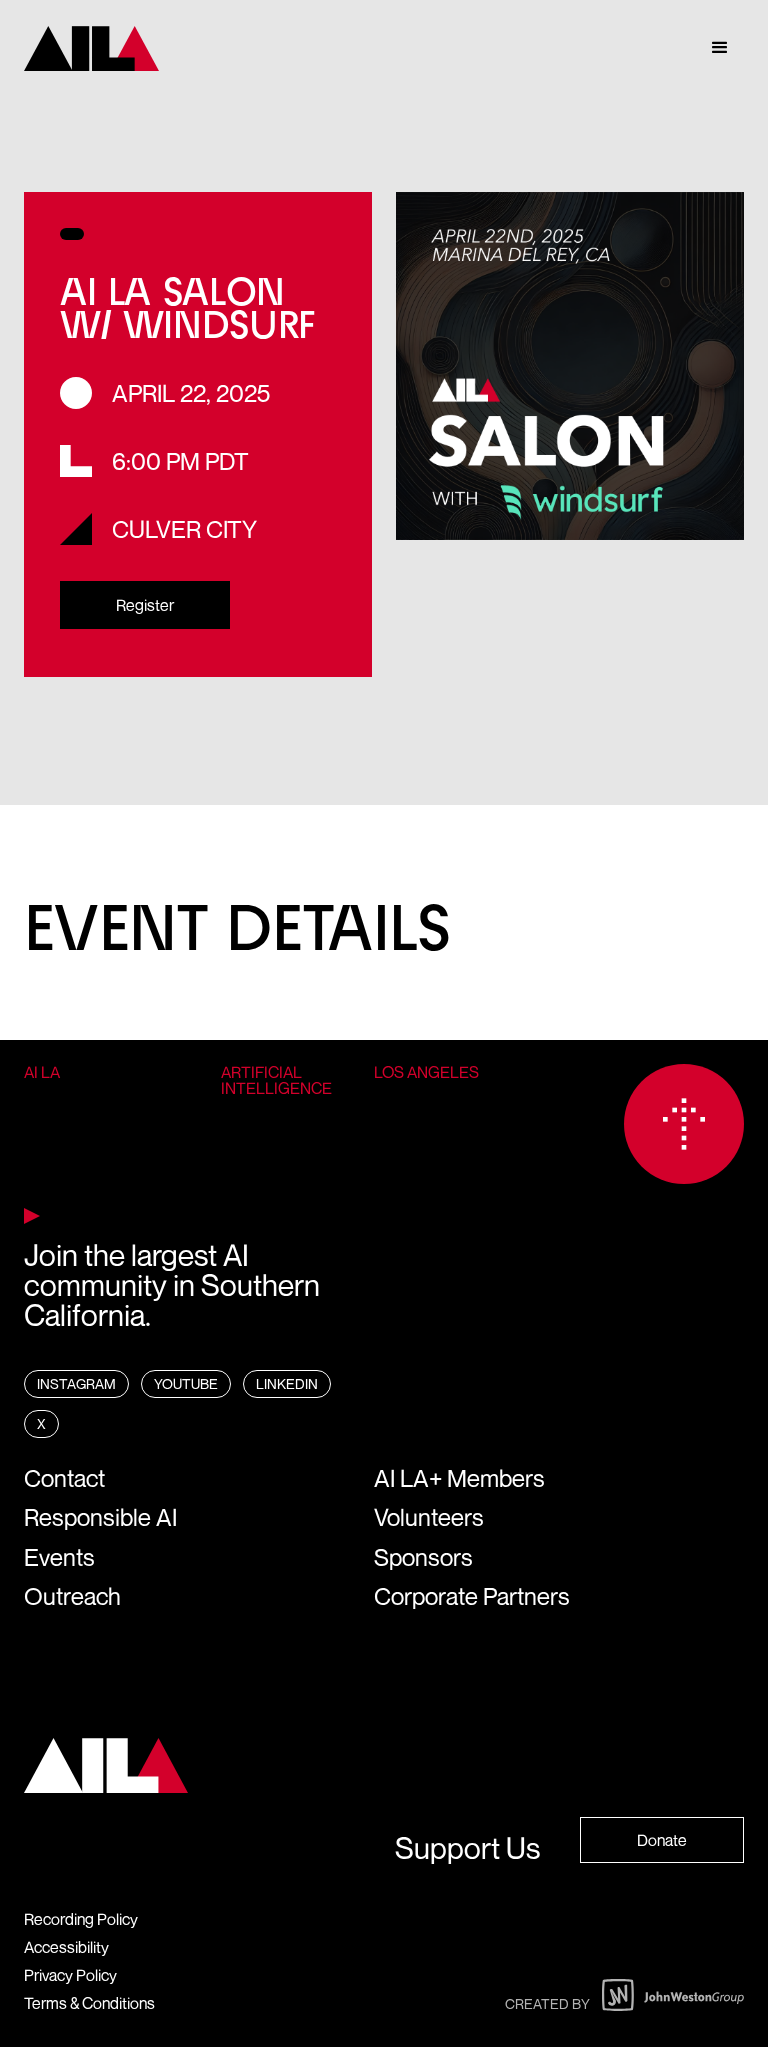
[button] (720, 48)
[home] (91, 48)
